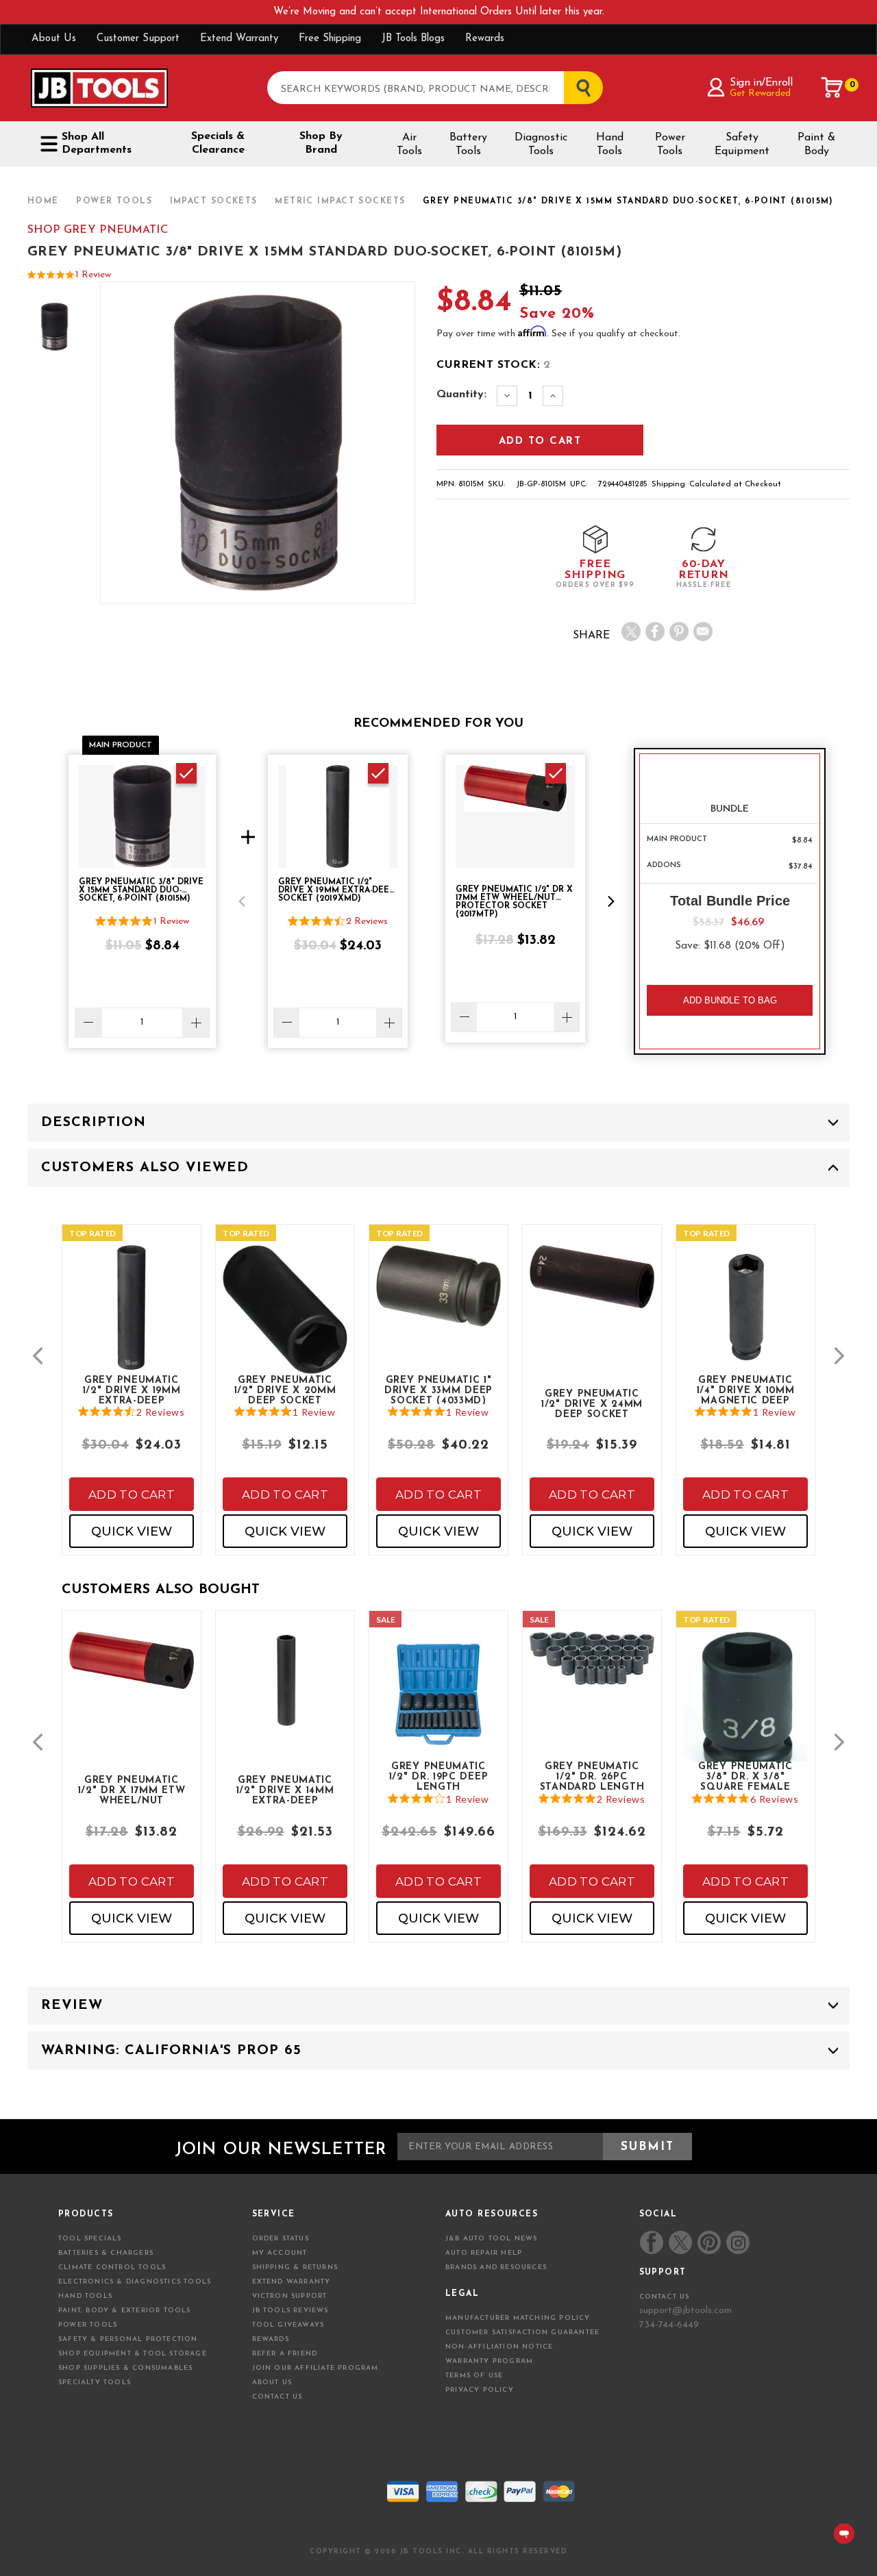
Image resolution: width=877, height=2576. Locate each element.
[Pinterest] (679, 632)
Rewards (485, 39)
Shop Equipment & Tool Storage (133, 2354)
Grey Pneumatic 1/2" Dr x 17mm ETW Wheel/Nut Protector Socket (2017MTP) (131, 1790)
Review (72, 2005)
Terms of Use (474, 2376)
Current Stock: (493, 365)
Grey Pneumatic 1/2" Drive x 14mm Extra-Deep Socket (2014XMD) (285, 1790)
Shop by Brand (321, 143)
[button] (242, 901)
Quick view (132, 1531)
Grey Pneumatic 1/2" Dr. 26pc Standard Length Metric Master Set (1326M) (592, 1776)
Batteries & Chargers (106, 2253)
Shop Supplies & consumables (125, 2368)
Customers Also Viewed (145, 1168)
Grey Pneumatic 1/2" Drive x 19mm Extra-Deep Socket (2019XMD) (131, 1390)
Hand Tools (610, 145)
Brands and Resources (496, 2267)
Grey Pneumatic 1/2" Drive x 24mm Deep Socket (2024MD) (592, 1403)
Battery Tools (468, 145)
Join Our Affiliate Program (316, 2368)
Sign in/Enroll (761, 83)
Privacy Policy (480, 2390)
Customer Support (138, 39)
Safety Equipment (742, 145)
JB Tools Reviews (291, 2311)
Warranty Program (489, 2361)
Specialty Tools (95, 2383)
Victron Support (290, 2296)
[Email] (703, 632)
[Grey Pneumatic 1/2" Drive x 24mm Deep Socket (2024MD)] (592, 1288)
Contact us (665, 2297)
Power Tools (670, 145)
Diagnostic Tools (541, 145)
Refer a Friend (285, 2354)
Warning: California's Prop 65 (171, 2051)
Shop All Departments (97, 143)
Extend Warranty (239, 39)
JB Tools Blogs (413, 39)
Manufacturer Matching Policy (518, 2318)
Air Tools (409, 145)
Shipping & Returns (295, 2267)
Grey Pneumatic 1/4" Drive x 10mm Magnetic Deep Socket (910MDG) (746, 1390)
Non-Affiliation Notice (499, 2347)
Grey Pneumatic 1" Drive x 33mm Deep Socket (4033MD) (438, 1390)
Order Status (281, 2239)
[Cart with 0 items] (832, 88)
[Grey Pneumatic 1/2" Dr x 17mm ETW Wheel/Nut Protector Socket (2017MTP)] (132, 1672)
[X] (631, 632)
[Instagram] (737, 2242)
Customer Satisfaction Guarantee (522, 2333)
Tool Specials (90, 2239)
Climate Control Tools (112, 2267)
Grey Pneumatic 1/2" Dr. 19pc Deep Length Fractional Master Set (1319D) (439, 1776)
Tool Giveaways (288, 2325)
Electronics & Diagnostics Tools (135, 2282)
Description (94, 1123)
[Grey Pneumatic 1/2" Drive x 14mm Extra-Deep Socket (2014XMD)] (285, 1691)
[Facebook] (655, 632)
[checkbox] (186, 773)
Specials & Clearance (218, 143)
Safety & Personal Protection (128, 2339)
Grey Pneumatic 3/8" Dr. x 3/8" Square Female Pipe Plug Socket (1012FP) (745, 1776)
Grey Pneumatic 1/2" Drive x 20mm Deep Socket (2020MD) (285, 1390)
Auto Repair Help (484, 2253)
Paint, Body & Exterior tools (125, 2311)
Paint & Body (816, 145)
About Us (54, 39)
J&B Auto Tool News (492, 2239)
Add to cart (132, 1495)
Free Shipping (330, 39)
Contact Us (277, 2397)
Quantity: (461, 395)
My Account (280, 2253)
